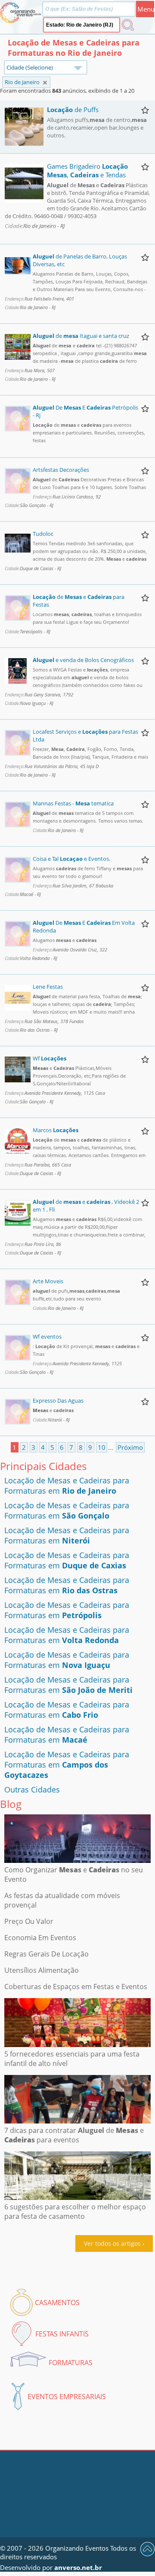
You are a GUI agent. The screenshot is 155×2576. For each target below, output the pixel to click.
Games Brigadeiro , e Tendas (87, 170)
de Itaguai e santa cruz (81, 336)
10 (102, 1447)
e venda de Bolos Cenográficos (83, 660)
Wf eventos (47, 1337)
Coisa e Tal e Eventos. (71, 859)
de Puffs (73, 109)
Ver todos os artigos (112, 2243)
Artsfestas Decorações (61, 470)
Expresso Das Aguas (58, 1400)
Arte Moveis (48, 1281)
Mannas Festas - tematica (73, 803)
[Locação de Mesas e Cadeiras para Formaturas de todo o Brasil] (45, 83)
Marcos (56, 1130)
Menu (146, 9)
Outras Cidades (32, 1789)
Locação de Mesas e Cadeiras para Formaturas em (67, 1485)
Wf (50, 1058)
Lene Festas (48, 987)
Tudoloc (43, 534)
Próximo (130, 1447)
